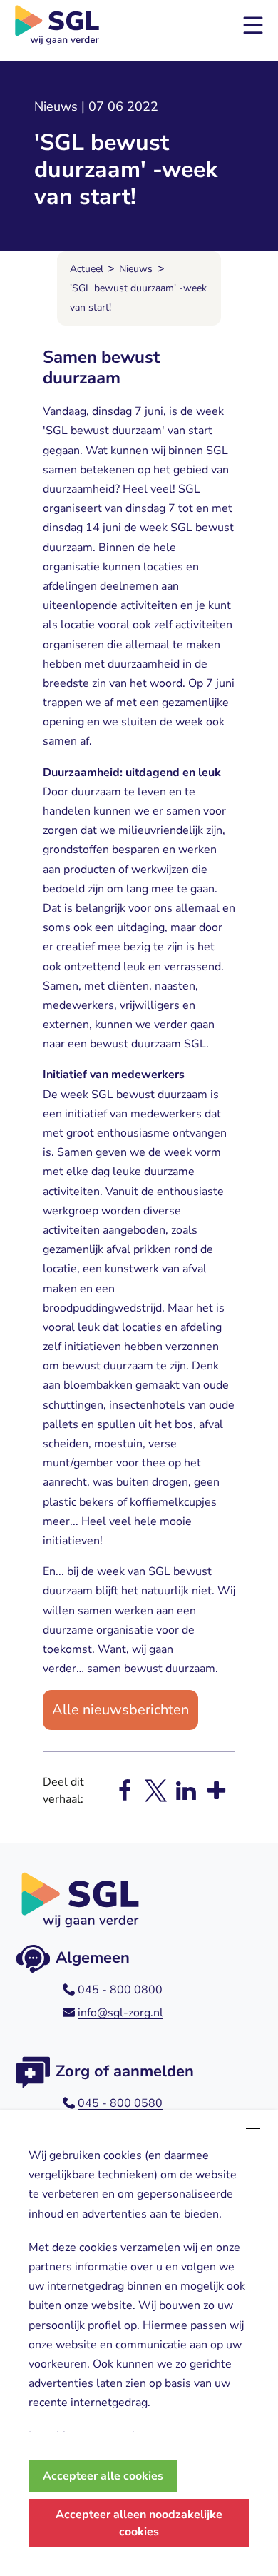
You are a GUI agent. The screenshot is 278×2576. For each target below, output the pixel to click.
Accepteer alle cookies (103, 2476)
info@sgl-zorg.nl (120, 2013)
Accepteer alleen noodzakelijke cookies (139, 2523)
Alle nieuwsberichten (120, 1710)
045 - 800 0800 (120, 1990)
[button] (253, 25)
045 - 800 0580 (120, 2103)
